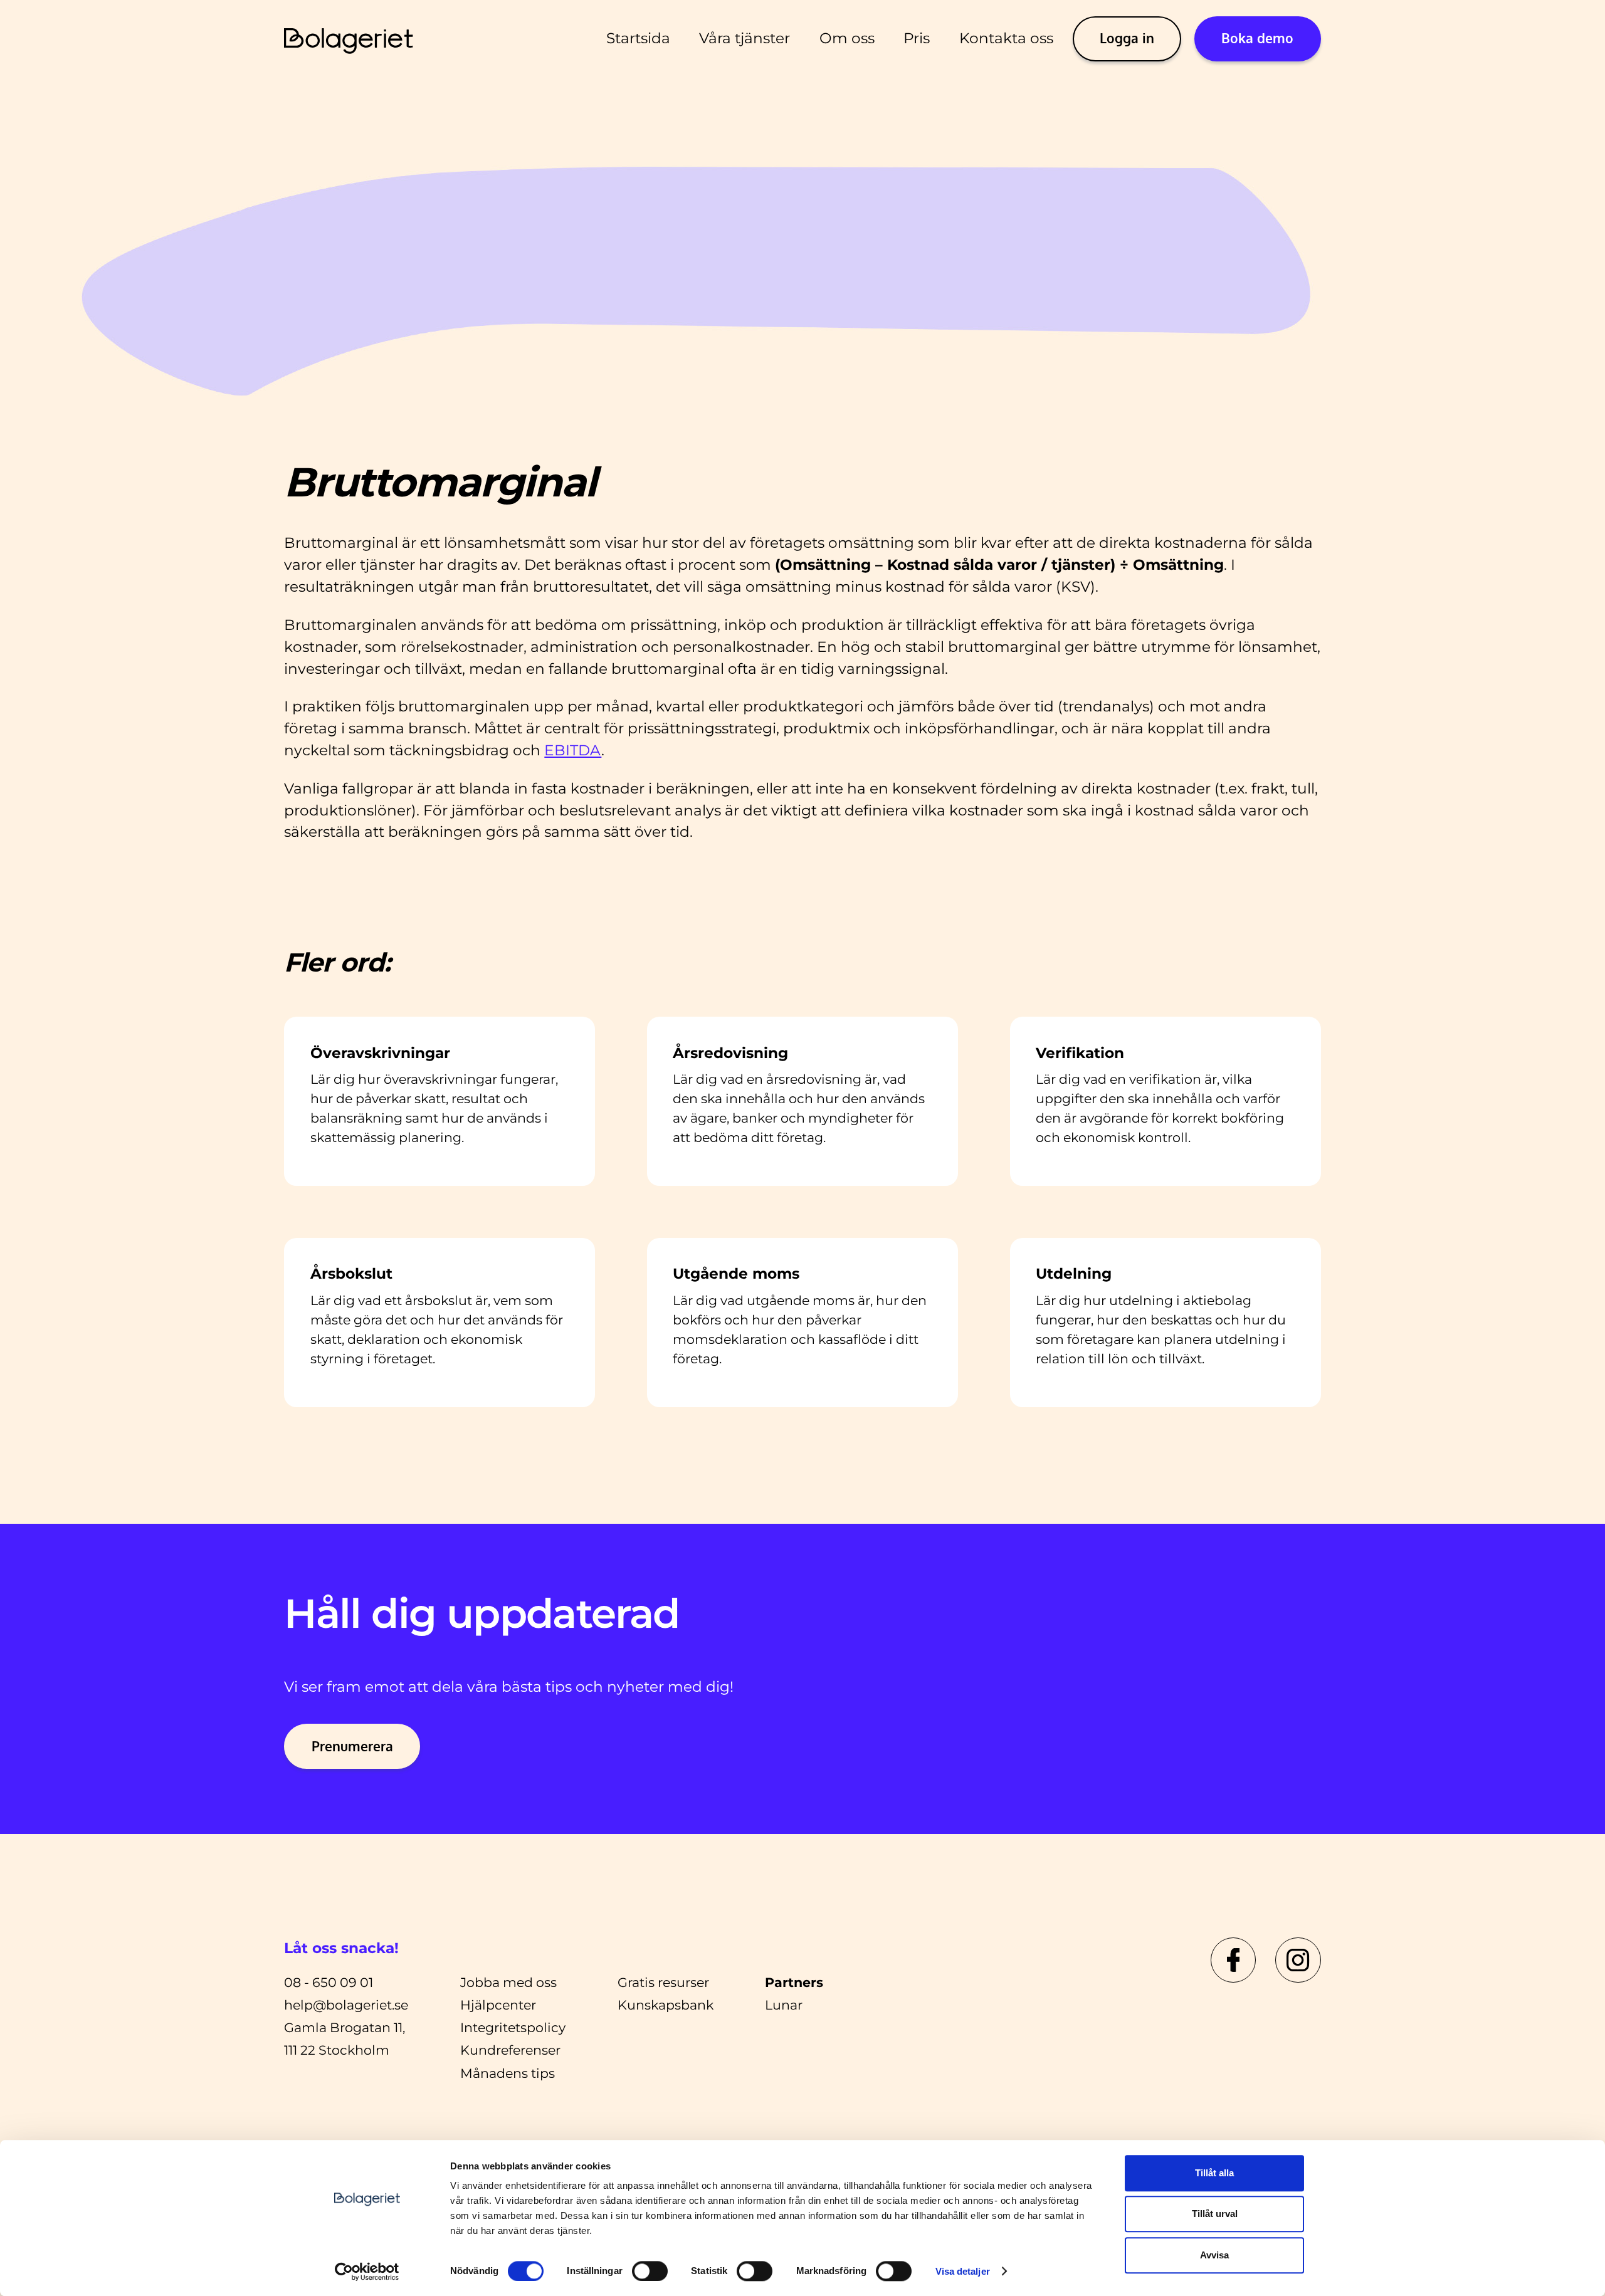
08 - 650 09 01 (329, 1982)
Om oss (847, 38)
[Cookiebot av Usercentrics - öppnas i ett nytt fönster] (367, 2272)
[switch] (650, 2271)
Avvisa (1214, 2255)
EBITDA (573, 750)
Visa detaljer (963, 2271)
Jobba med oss (508, 1982)
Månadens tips (508, 2073)
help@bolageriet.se (346, 2005)
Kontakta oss (1006, 38)
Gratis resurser (663, 1982)
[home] (349, 39)
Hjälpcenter (498, 2005)
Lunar (784, 2005)
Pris (917, 38)
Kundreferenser (510, 2050)
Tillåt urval (1215, 2214)
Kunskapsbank (666, 2005)
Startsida (638, 38)
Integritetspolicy (513, 2027)
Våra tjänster (745, 38)
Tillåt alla (1214, 2173)
